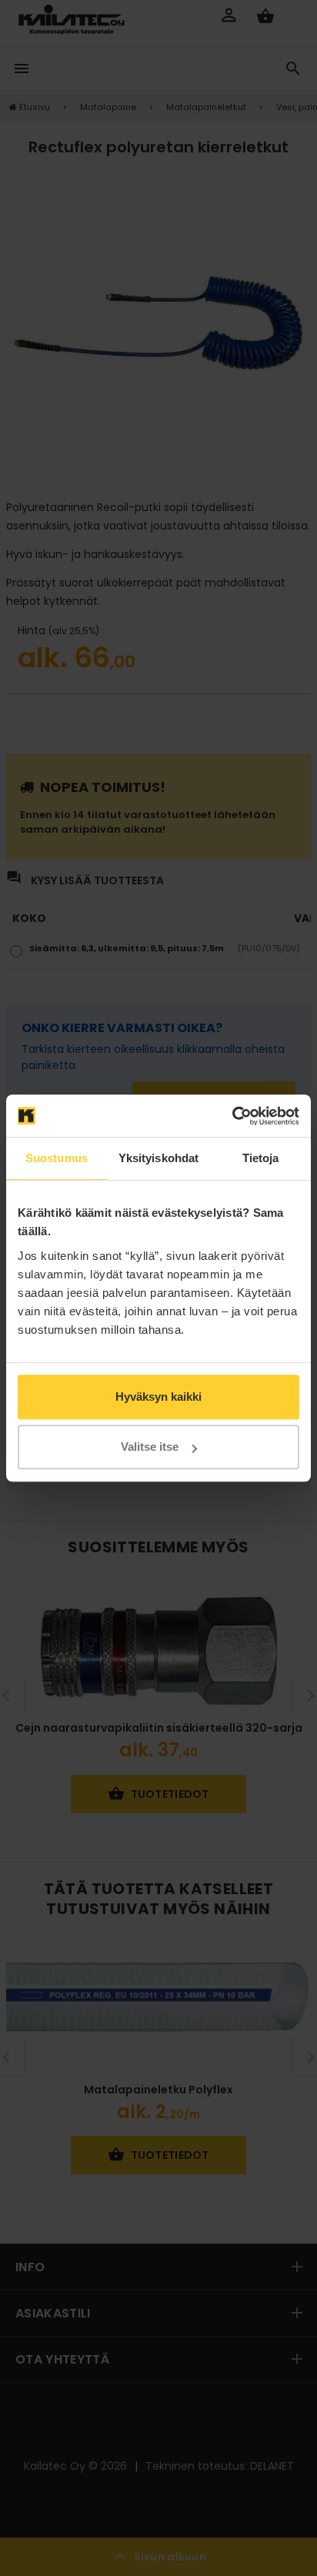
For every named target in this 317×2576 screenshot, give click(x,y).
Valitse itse (150, 1447)
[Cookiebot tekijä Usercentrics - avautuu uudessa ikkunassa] (232, 1116)
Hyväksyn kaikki (158, 1397)
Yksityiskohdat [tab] (158, 1158)
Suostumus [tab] (57, 1158)
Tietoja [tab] (261, 1158)
